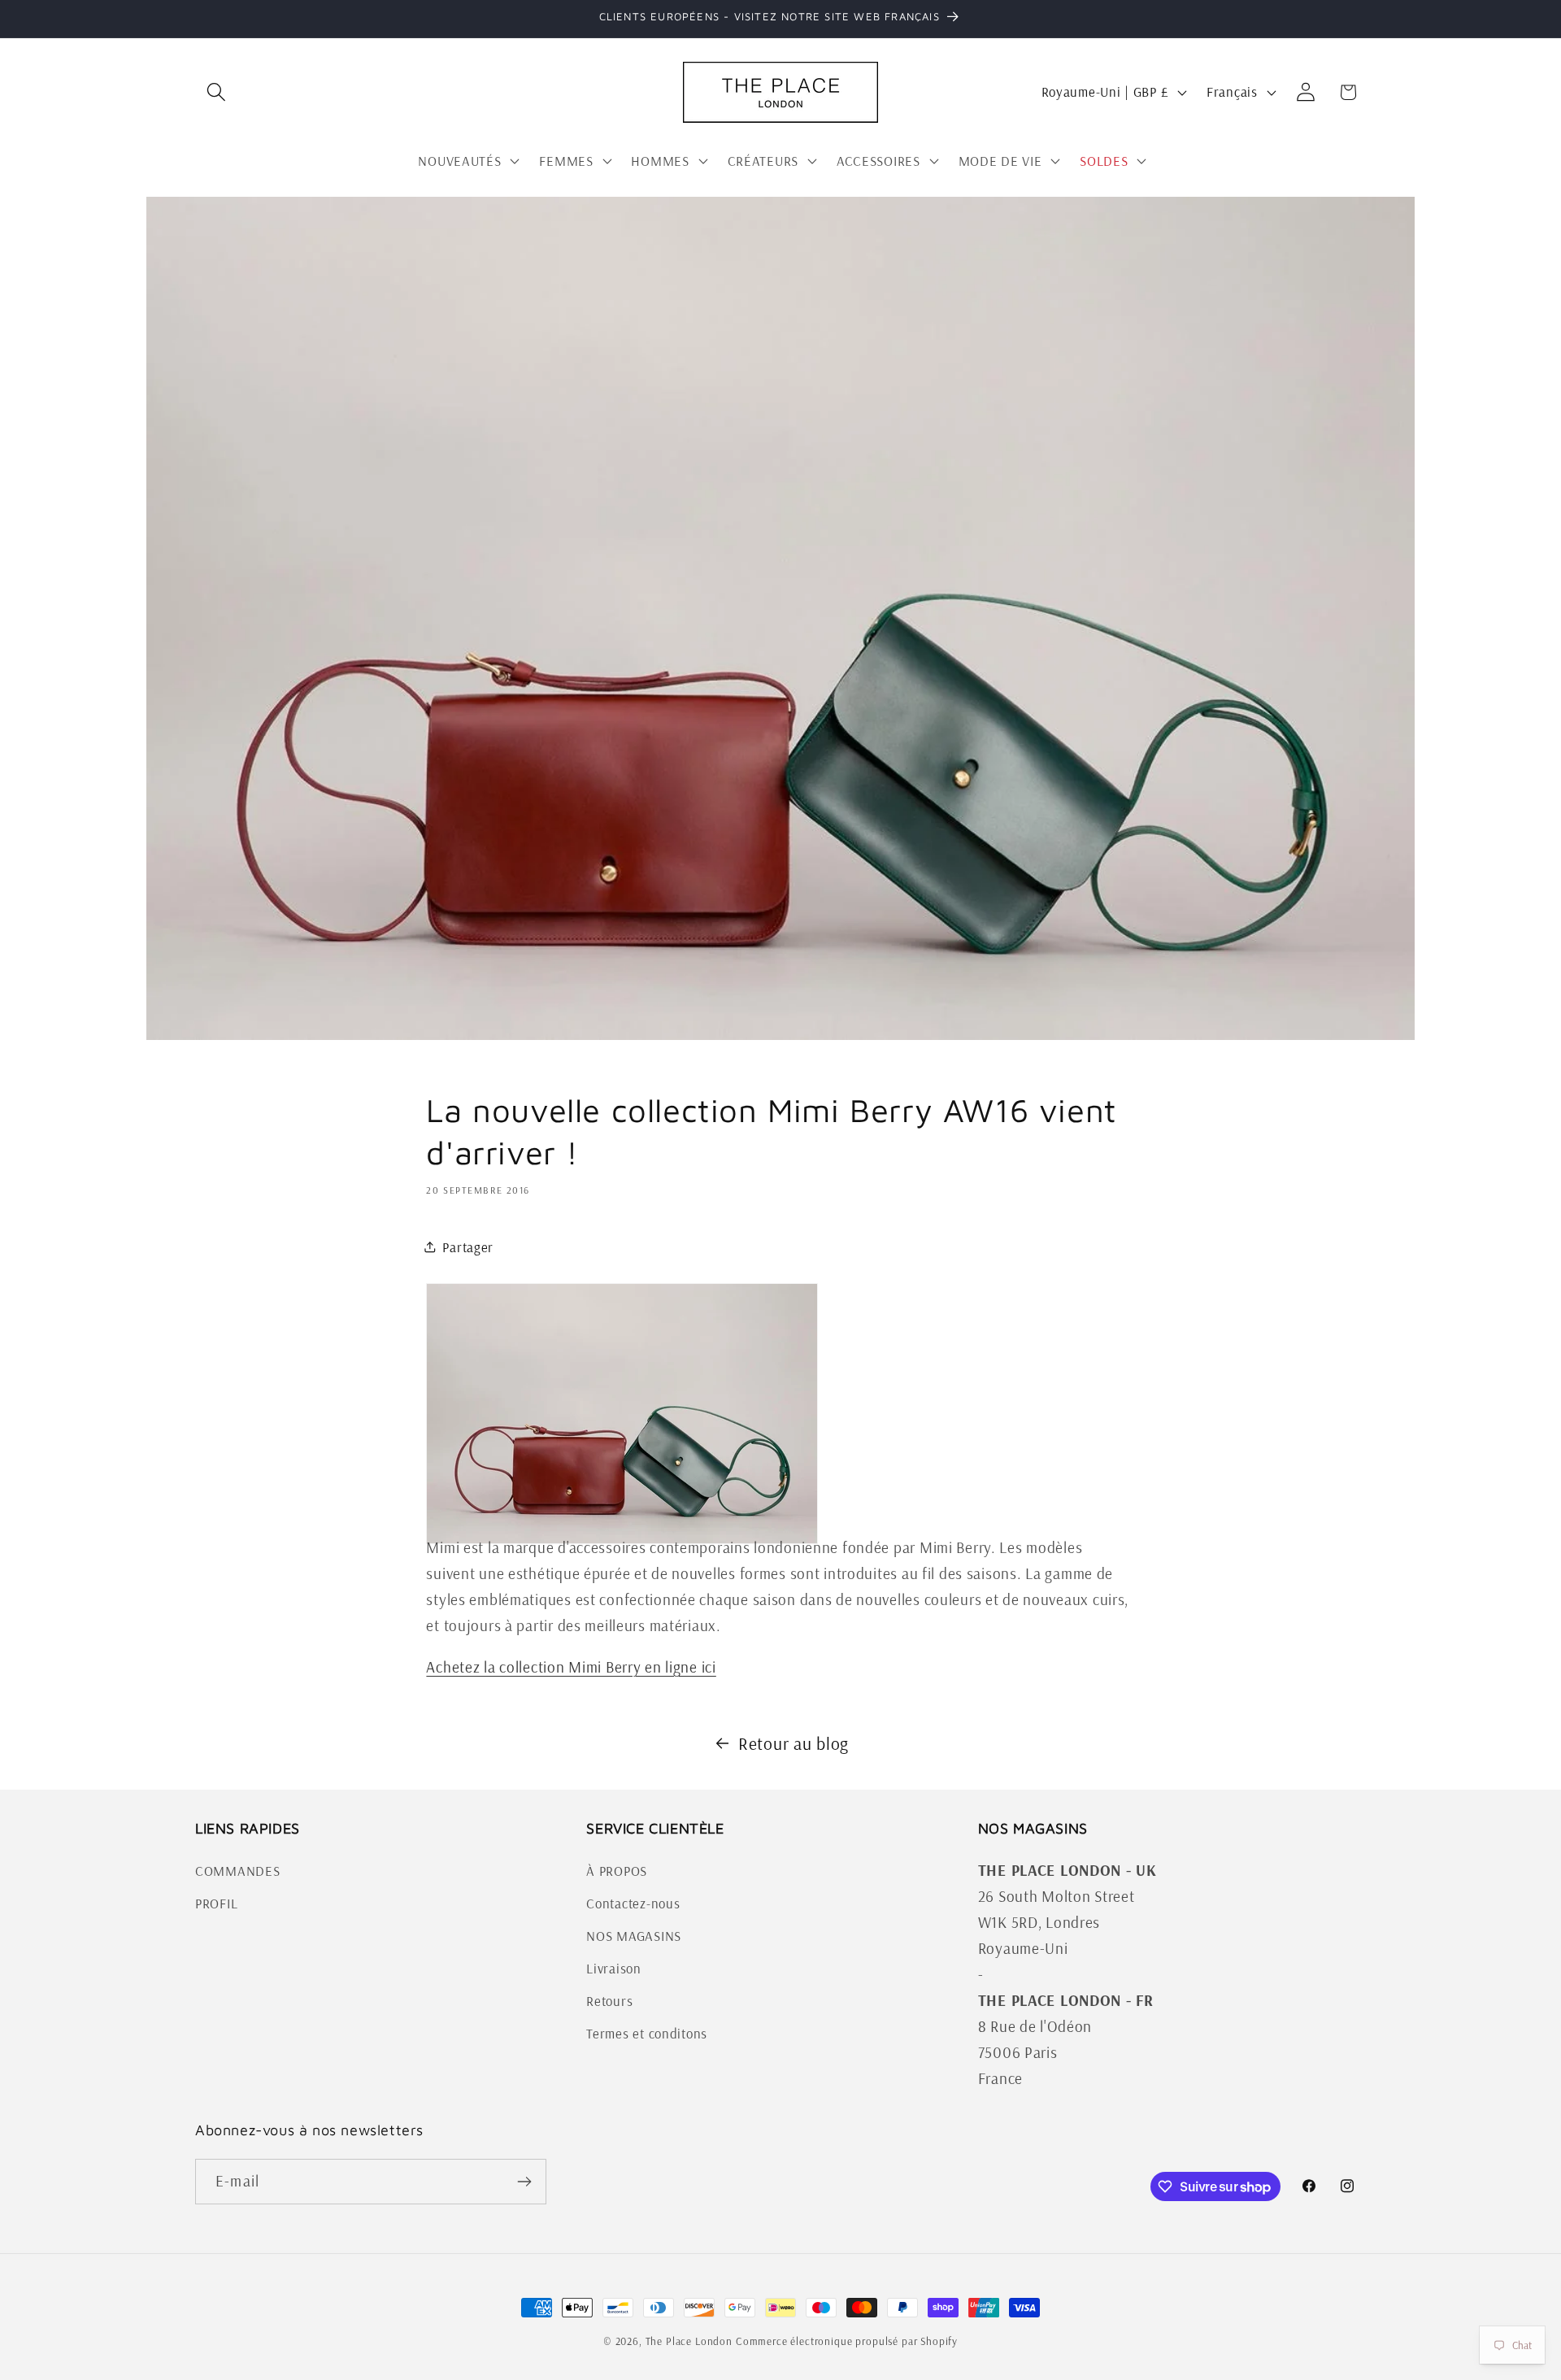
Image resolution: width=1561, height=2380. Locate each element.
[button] (217, 92)
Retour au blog (794, 1743)
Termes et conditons (647, 2033)
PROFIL (216, 1903)
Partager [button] (468, 1247)
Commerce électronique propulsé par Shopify (847, 2341)
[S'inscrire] (524, 2182)
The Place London (689, 2341)
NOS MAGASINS (634, 1936)
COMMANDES (237, 1871)
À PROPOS (617, 1871)
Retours (609, 2001)
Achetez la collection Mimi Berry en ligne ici (571, 1667)
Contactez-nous (633, 1903)
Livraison (613, 1968)
